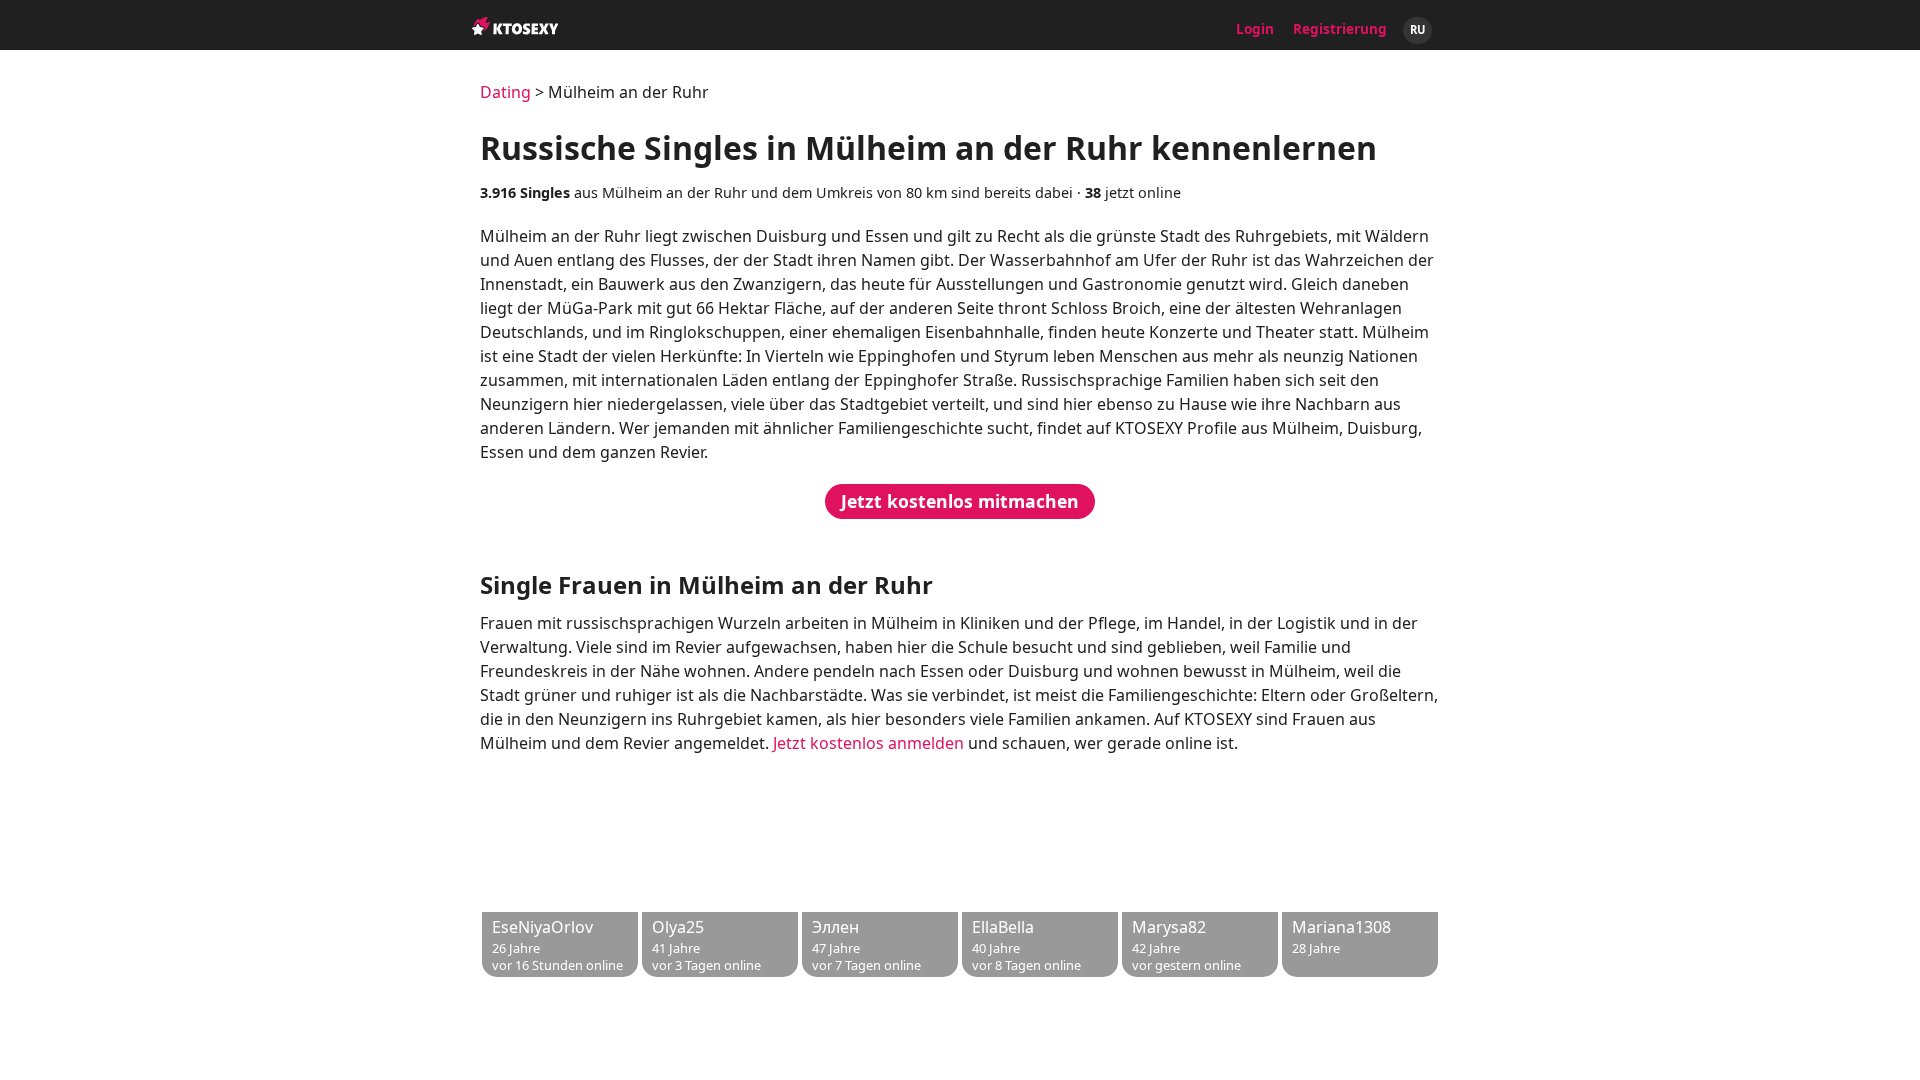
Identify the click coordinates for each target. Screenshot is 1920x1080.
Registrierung (1340, 28)
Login (1255, 28)
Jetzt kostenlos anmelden (868, 743)
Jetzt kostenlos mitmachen (960, 501)
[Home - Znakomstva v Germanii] (515, 16)
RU (1417, 29)
